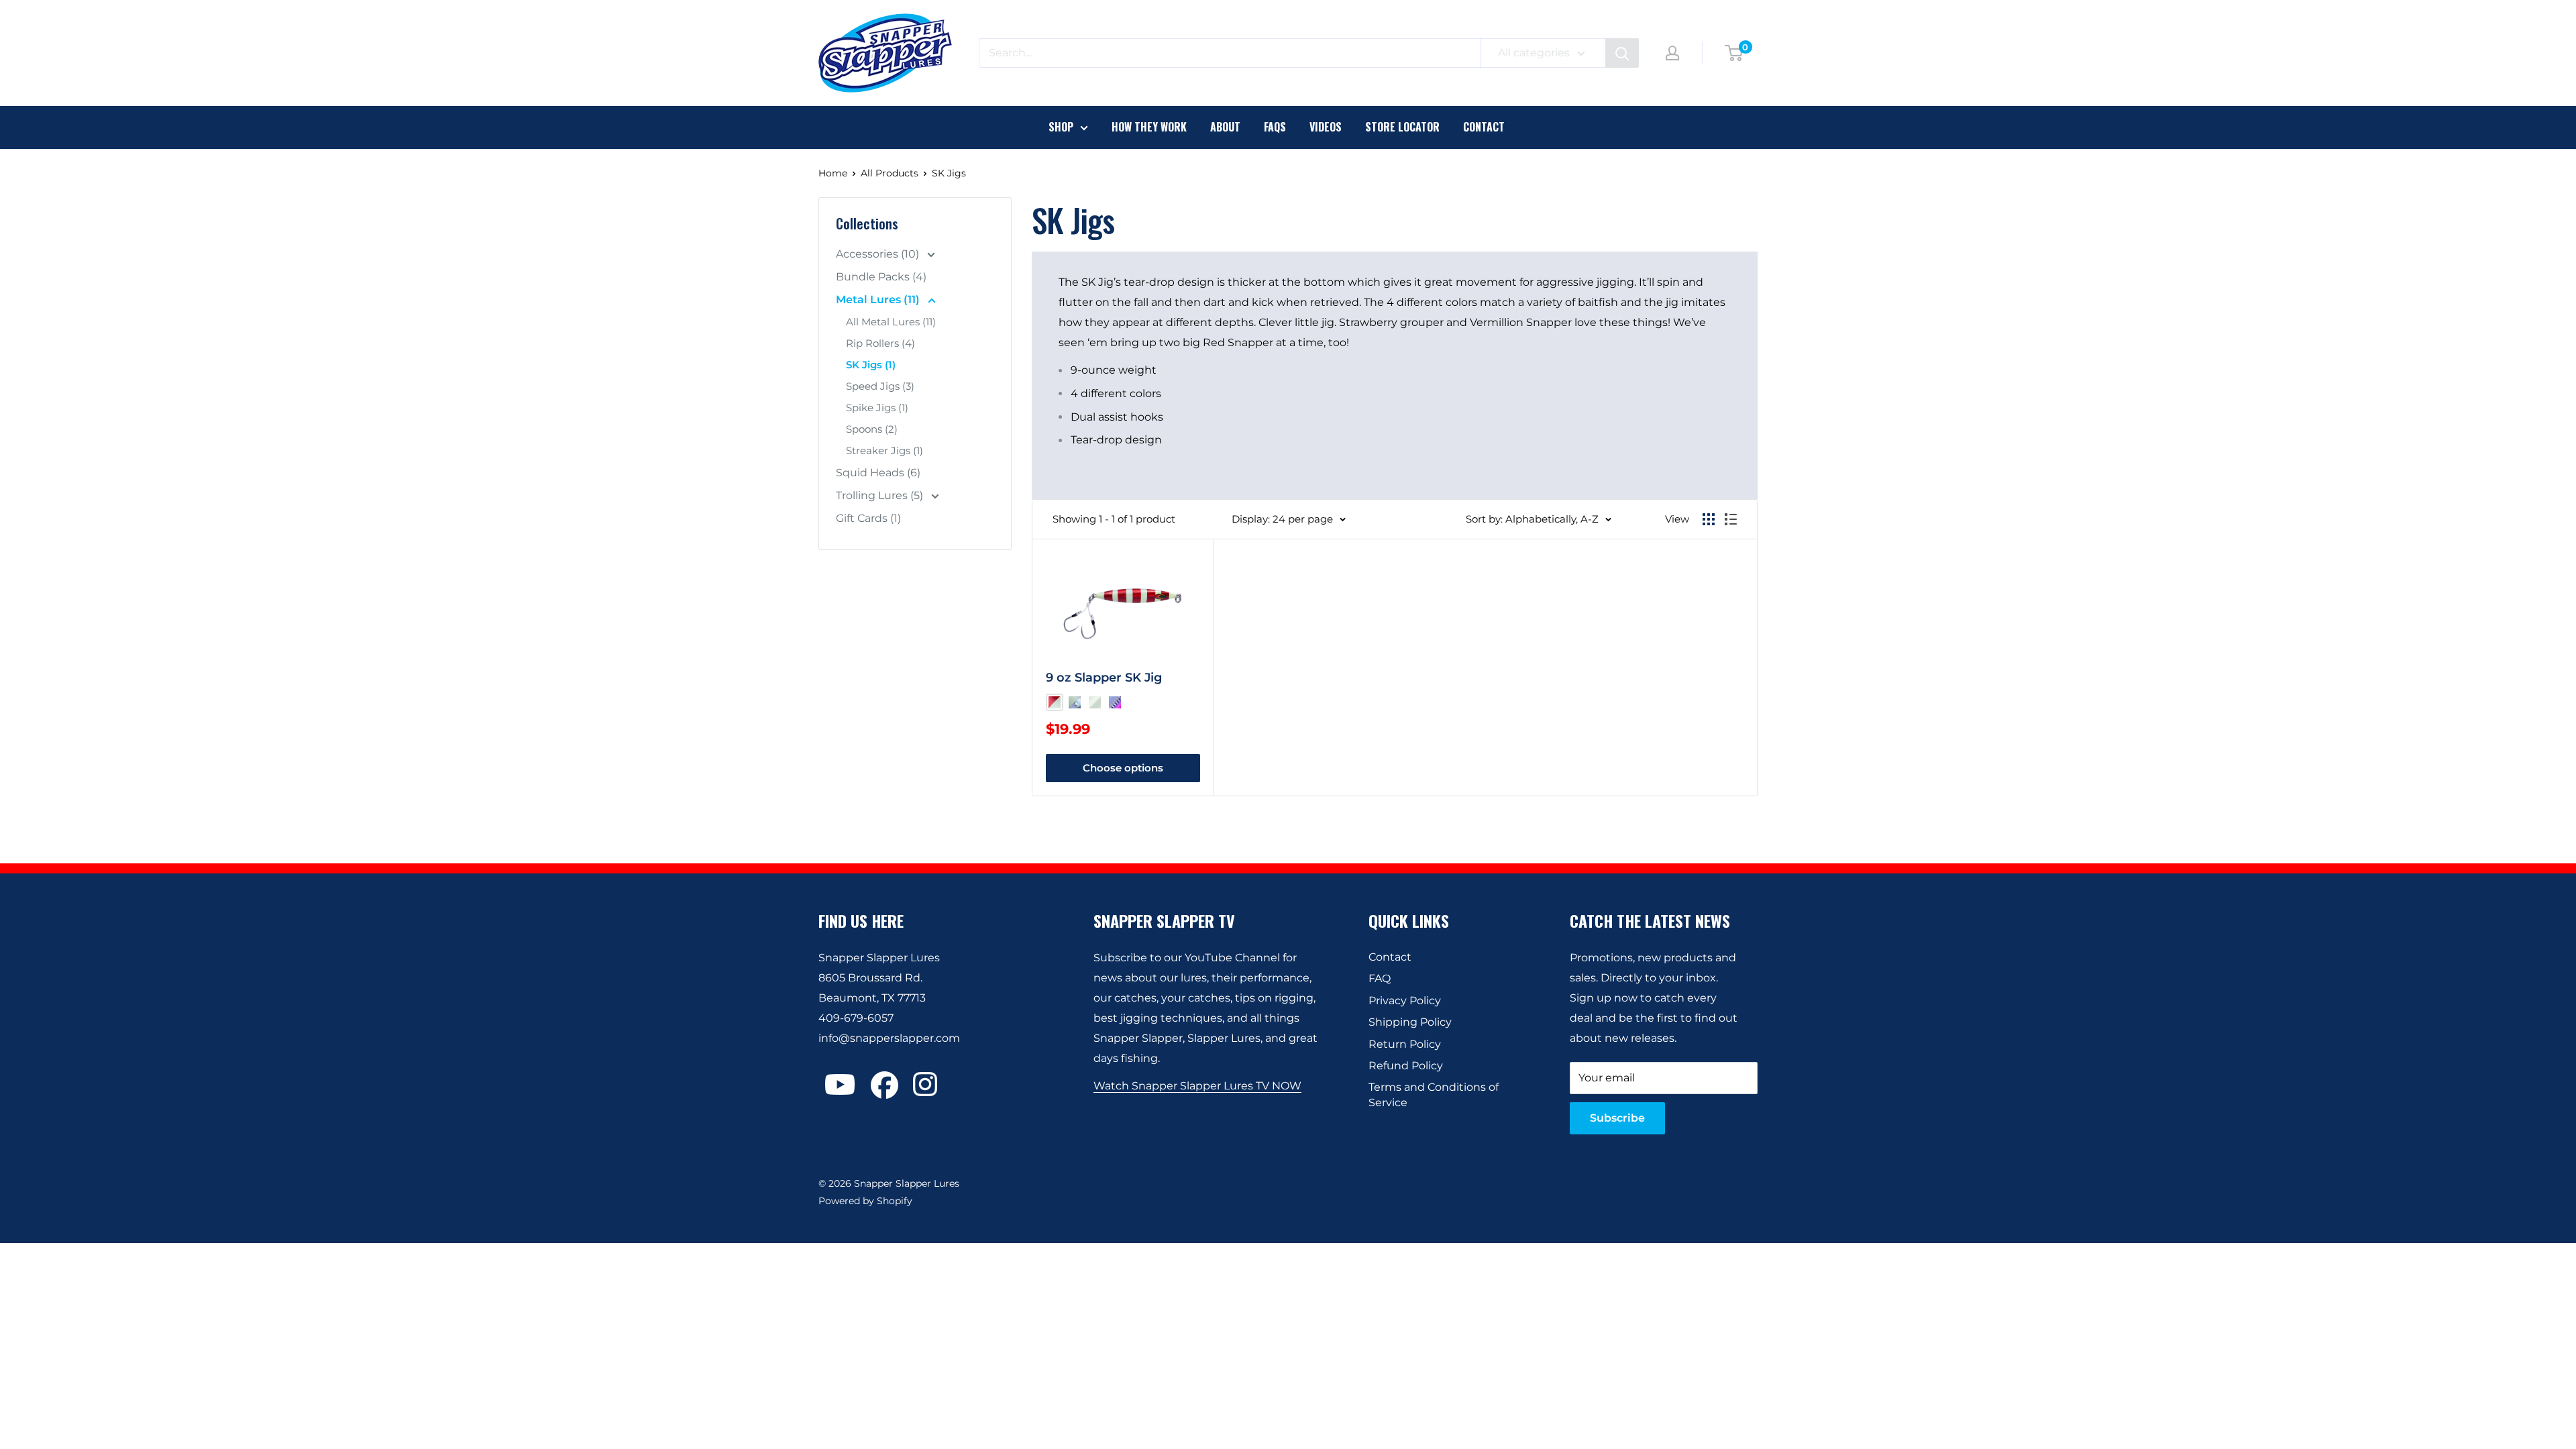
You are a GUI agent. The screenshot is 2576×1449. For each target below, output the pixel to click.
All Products (890, 173)
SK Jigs (949, 173)
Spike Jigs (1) (877, 408)
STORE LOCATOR (1402, 127)
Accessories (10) (879, 254)
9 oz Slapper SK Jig (1104, 677)
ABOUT (1225, 127)
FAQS (1275, 127)
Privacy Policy (1405, 1001)
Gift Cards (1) (868, 518)
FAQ (1380, 978)
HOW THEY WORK (1149, 127)
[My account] (1672, 53)
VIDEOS (1326, 127)
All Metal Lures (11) (891, 322)
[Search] (1622, 53)
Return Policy (1405, 1044)
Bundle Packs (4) (881, 277)
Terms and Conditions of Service (1434, 1094)
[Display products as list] (1731, 519)
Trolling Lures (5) (881, 495)
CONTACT (1484, 127)
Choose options (1123, 768)
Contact (1390, 957)
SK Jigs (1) (871, 365)
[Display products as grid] (1709, 519)
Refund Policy (1406, 1066)
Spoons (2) (872, 429)
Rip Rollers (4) (880, 343)
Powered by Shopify (865, 1201)
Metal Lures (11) (879, 300)
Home (833, 173)
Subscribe (1617, 1118)
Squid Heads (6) (878, 473)
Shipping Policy (1410, 1022)
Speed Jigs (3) (880, 386)
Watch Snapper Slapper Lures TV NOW (1197, 1086)
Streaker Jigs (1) (884, 450)
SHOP (1061, 127)
